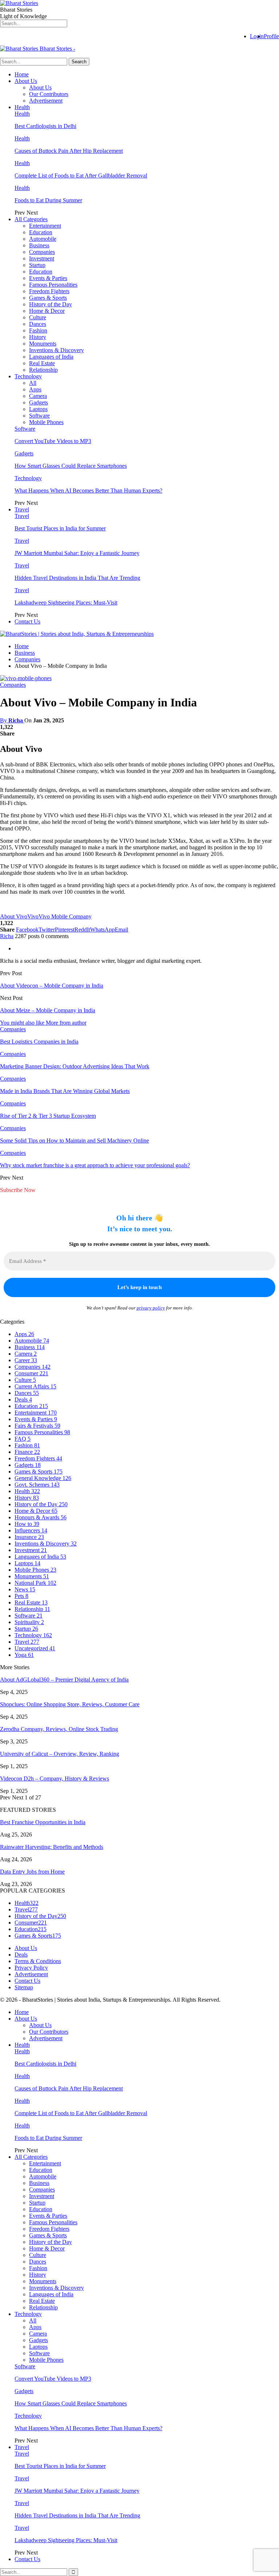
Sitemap (24, 1987)
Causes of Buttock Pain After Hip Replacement (69, 151)
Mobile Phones (46, 422)
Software (39, 416)
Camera (38, 396)
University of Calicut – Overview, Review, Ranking (60, 1754)
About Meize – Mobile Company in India (48, 1010)
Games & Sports (48, 298)
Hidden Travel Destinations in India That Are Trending (77, 578)
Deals (23, 1399)
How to (27, 1524)
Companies (42, 252)
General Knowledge (43, 1478)
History (38, 337)
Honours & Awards (41, 1517)
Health (22, 107)
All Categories (31, 219)
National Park (35, 1583)
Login (257, 36)
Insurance (29, 1537)
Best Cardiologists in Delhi (45, 126)
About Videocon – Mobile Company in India (52, 986)
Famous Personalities (53, 285)
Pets (21, 1596)
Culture (38, 317)
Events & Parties (48, 278)
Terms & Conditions (38, 1961)
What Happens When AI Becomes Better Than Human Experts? (88, 491)
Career (26, 1360)
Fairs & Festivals (37, 1426)
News (25, 1589)
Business (39, 245)
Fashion (38, 330)
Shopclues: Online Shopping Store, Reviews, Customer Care (70, 1704)
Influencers (31, 1530)
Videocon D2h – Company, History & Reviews (54, 1779)
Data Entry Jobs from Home (32, 1872)
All (33, 383)
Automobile (43, 239)
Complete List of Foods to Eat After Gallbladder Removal (81, 176)
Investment (42, 258)
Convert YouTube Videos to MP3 (53, 441)
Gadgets (39, 402)
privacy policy (151, 1308)
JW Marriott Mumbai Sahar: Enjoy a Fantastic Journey (77, 553)
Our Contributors (49, 94)
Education (41, 232)
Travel (22, 509)
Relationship (43, 370)
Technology (28, 376)
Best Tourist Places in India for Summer (60, 528)
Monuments (43, 344)
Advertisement (46, 101)
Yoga (24, 1655)
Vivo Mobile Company (65, 916)
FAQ (23, 1439)
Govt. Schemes (37, 1485)
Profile (271, 36)
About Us (26, 81)
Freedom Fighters (49, 291)
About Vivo (14, 916)
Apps (35, 389)
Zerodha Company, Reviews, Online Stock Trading (59, 1729)
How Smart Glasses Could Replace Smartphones (71, 466)
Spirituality (29, 1622)
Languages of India (51, 357)
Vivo (33, 916)
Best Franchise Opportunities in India (43, 1822)
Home (22, 74)
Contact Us (27, 621)
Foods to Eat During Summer (48, 200)
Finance (27, 1452)
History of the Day (50, 304)
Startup (37, 265)
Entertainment (45, 226)
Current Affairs (35, 1386)
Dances (38, 324)
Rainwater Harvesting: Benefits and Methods (52, 1847)
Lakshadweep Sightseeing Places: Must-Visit (66, 603)
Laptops (38, 409)
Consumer (31, 1373)
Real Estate (42, 363)
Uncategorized (35, 1648)
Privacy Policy (31, 1968)
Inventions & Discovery (56, 350)
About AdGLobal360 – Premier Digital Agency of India (64, 1680)
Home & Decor (47, 311)
